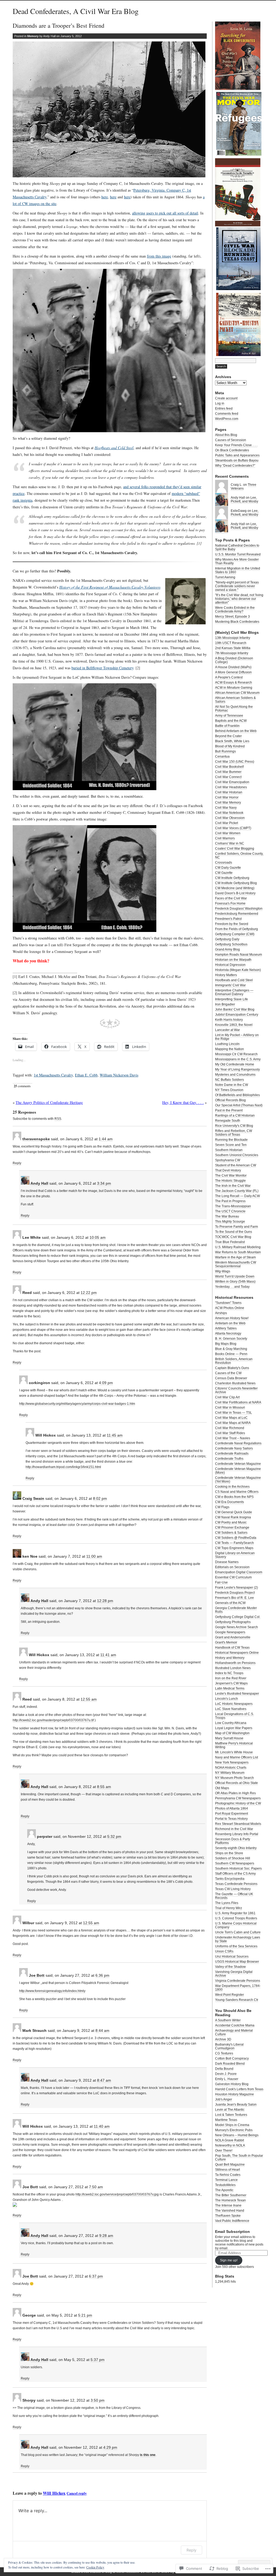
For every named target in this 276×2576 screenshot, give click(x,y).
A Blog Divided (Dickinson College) (234, 660)
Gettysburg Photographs (233, 1622)
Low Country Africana (231, 1723)
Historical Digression (230, 965)
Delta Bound (224, 2069)
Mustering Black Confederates (237, 622)
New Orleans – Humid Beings (237, 2135)
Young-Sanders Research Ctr (237, 2000)
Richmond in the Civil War (234, 1829)
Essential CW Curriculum (233, 1577)
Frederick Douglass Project (235, 1593)
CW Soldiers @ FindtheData (236, 1538)
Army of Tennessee (229, 716)
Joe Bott (37, 1975)
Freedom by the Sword (232, 924)
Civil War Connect (228, 777)
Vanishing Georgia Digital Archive (234, 1974)
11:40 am (102, 2126)
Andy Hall (39, 1183)
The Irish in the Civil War (233, 1186)
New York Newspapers (232, 1762)
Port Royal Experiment (232, 1814)
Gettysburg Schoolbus (231, 944)
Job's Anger (224, 2099)
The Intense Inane (228, 2205)
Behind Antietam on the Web (236, 731)
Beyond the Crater (228, 736)
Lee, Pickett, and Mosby (244, 499)
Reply (17, 1163)
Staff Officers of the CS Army (235, 1874)
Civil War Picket (227, 823)
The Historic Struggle (230, 1181)
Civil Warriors (225, 838)
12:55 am (89, 1699)
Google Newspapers (230, 1632)
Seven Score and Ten (231, 1145)
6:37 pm (96, 2276)
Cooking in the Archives (232, 1487)
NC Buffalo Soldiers (230, 1080)
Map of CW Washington (232, 1733)
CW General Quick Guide (234, 1512)
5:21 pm (85, 2315)
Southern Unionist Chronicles (237, 1155)
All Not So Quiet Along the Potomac (234, 709)
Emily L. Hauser (227, 2079)
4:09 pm (106, 1383)
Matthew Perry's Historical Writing (234, 1745)
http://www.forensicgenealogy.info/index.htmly (52, 1991)
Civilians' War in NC (230, 843)
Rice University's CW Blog (234, 1126)
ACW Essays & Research (234, 682)
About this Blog (226, 435)
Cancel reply (77, 2493)
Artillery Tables (226, 1328)
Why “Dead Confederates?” (235, 466)
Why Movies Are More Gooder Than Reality (237, 561)
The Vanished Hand (230, 2211)
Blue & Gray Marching (231, 1349)
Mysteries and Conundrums (235, 1075)
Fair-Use (221, 1582)
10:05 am (98, 1237)
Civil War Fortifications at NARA (238, 1402)
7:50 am (96, 2187)
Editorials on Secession (232, 1567)
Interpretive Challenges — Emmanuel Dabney (234, 992)
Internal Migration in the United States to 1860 (238, 570)
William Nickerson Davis (119, 1075)
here (105, 197)
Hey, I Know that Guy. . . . (183, 1102)
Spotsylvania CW (228, 1160)
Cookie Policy (95, 2567)
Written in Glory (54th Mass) (235, 1282)
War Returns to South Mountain (238, 1252)
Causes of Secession (231, 440)
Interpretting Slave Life (232, 999)
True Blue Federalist (230, 1242)
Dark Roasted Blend (230, 2064)
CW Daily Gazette (228, 868)
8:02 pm (100, 1498)
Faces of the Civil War (231, 898)
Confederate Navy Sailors (234, 1448)
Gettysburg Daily (227, 939)
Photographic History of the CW (238, 1803)
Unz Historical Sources (232, 1956)
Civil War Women (228, 833)
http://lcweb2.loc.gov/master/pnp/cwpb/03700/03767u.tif (53, 1720)
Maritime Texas (226, 2120)
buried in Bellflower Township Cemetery (102, 668)
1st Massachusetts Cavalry (53, 1075)
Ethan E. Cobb (86, 1075)
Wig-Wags (223, 1271)
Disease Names (227, 1562)
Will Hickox (54, 2493)
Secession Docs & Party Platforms (233, 1841)
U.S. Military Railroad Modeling (238, 1247)
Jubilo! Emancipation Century (237, 1015)
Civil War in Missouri (230, 1407)
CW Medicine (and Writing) (235, 888)
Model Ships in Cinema (232, 2125)
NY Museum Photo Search (234, 1778)
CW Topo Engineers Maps (234, 1548)
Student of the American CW (236, 1165)
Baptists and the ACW (231, 721)
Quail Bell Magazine (230, 2165)
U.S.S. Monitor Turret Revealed (238, 554)
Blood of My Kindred (230, 746)
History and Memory (230, 1658)
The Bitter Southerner (231, 2195)
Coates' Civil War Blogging (235, 849)
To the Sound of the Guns (234, 1232)
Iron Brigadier (225, 1004)
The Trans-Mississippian (233, 1206)
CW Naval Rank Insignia (233, 1517)
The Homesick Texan (230, 2200)
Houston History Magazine (234, 2094)
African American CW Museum (237, 693)
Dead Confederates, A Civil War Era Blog (76, 11)
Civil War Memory (228, 803)
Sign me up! (229, 2260)
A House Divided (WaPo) (233, 667)
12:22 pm (89, 1293)
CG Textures (224, 2053)
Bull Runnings (225, 751)
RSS (58, 1119)
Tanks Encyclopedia (230, 1879)
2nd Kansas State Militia (233, 648)
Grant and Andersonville (233, 1637)
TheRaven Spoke (228, 2216)
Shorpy (29, 2400)
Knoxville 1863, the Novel (234, 1025)
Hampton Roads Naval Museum (239, 955)
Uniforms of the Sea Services (236, 1946)
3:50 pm (98, 2400)
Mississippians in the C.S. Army (238, 1059)
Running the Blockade (231, 1140)
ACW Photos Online (230, 1308)
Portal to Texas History (231, 1819)
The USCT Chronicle (230, 1211)
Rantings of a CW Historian (235, 1115)
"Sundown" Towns (228, 1303)
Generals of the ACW (230, 1603)
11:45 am (115, 1435)
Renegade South (228, 1121)
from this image (159, 256)
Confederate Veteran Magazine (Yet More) (238, 1480)
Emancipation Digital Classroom (239, 1572)
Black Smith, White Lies (232, 741)
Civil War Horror (227, 797)
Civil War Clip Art (227, 1397)
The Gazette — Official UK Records (234, 1896)
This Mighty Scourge (230, 1222)
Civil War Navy (226, 808)
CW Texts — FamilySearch (234, 1543)
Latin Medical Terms (230, 1688)
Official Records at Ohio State (237, 1783)
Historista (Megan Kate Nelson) (238, 970)
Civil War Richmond (230, 1428)
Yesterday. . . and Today (232, 1287)
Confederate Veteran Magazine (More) (238, 1471)
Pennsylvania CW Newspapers (238, 1798)
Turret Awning (225, 577)
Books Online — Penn (231, 1354)
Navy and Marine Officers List (237, 1757)
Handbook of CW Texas (232, 1648)
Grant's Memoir (226, 1642)
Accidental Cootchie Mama (235, 2025)
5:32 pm (114, 1836)
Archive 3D (223, 2039)
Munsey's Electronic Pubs (234, 2130)
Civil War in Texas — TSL (234, 1413)
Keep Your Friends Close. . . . (236, 445)
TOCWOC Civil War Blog (233, 1237)
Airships (221, 1313)
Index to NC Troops (229, 1673)
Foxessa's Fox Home (230, 903)
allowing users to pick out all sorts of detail (165, 213)
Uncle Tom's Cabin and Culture (238, 1932)
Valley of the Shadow (230, 1967)
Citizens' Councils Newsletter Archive (236, 1390)
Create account (226, 398)
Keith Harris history (229, 1020)
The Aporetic (224, 2190)
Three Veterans (244, 487)
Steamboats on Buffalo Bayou (237, 460)
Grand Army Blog (227, 949)
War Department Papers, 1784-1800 (238, 1988)
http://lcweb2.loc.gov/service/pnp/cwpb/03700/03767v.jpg (117, 2194)
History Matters (226, 975)
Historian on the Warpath (233, 960)
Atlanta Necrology (228, 1333)
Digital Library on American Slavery (235, 1555)
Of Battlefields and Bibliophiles (237, 1095)
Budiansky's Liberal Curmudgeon (229, 2046)
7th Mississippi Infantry (232, 653)
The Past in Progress (230, 1201)
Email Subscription (232, 2232)
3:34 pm (104, 1183)
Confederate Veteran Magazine (238, 1464)
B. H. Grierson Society (231, 1339)
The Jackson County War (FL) (237, 1191)
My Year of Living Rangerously (237, 1069)
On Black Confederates (232, 450)
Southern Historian (229, 1150)
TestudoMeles (225, 2185)
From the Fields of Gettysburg (237, 929)
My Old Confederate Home (235, 1064)
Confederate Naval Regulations (238, 1443)
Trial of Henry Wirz (229, 1908)
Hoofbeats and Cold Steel (234, 980)
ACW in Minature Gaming (234, 688)
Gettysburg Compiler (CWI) (235, 934)
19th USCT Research (231, 643)
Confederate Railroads (232, 1454)
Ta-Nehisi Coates (228, 2175)
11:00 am (94, 1556)
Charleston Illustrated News (235, 1383)
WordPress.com (227, 419)
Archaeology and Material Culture (234, 2032)
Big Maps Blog (226, 1344)
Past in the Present (229, 1110)
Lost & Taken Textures (231, 2115)
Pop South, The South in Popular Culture (239, 2158)
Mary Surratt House (229, 1738)
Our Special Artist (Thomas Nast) (239, 1105)
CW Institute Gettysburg (232, 878)
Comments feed (227, 414)
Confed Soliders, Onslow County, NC (239, 856)
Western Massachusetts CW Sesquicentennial (236, 1264)
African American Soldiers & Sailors (235, 700)
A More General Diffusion (233, 672)
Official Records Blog (230, 1100)
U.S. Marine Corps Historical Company (236, 1925)
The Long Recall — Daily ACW (237, 1196)
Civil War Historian (229, 792)
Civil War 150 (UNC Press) (235, 762)
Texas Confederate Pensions (236, 1884)
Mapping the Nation (230, 1049)
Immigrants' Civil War (230, 985)
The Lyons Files (227, 1903)
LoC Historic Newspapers (234, 1704)
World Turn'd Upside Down (235, 1276)
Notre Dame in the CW (232, 1085)
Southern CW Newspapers (235, 1863)
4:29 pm (110, 2447)
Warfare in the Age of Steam (235, 1257)
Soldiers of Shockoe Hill (233, 1858)
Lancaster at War (227, 1030)
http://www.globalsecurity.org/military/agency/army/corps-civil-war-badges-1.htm (77, 1404)
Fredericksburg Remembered (237, 914)
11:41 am (108, 1655)
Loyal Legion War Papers (234, 1728)
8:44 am (102, 2030)
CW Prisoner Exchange (232, 1528)
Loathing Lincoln (227, 1044)
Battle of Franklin (227, 726)
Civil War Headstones (231, 787)
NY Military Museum (230, 1773)
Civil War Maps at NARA (233, 1423)
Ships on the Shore (229, 1853)
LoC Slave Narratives (231, 1709)
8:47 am (104, 2080)
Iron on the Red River (231, 1678)
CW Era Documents (230, 1502)
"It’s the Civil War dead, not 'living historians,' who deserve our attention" (239, 599)
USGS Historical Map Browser (237, 1962)
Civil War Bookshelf (229, 767)
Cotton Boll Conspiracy (232, 2058)
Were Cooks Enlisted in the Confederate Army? (235, 610)
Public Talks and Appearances (237, 455)
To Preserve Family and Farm (237, 1227)
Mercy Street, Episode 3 (232, 617)
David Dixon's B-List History (235, 893)
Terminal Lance (226, 2180)
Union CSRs (224, 1951)
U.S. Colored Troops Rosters (236, 1918)
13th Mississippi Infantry (233, 638)
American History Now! (232, 1318)
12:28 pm (105, 1601)
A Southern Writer (228, 2020)
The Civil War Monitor (231, 1176)
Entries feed (224, 409)
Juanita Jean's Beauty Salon (236, 2105)
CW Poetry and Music (231, 1522)
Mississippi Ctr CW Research (236, 1054)
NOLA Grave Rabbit (230, 2140)
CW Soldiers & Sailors (231, 1533)
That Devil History (228, 1170)
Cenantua (222, 756)
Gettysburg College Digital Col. (238, 1617)
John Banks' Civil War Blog (235, 1009)
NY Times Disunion (229, 1090)
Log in (220, 403)
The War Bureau (227, 1216)
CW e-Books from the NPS (234, 1497)
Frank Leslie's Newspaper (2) (237, 1588)
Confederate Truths (229, 1459)
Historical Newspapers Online (237, 1653)
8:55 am (104, 1787)
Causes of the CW (228, 1373)
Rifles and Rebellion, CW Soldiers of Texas (234, 1133)
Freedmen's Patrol (228, 919)
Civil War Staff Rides (230, 1433)
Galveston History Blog (232, 2084)
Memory (33, 36)
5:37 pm (98, 2360)
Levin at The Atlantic (230, 2110)
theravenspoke (36, 1139)
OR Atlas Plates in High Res (235, 1793)
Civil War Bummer (228, 772)
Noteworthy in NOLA (230, 2145)
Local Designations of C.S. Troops (234, 1716)
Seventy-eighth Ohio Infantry (236, 1848)
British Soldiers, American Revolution (234, 1361)
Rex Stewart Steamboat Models (238, 1824)
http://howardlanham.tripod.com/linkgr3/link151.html (63, 1467)
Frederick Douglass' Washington (239, 909)
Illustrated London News (233, 1668)
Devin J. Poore (226, 2074)
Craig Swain (33, 1498)
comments (22, 1086)
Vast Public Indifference (232, 2221)
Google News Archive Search (237, 1627)
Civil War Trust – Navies (233, 1438)
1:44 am (106, 1139)
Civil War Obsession (230, 818)
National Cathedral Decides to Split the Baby (237, 547)
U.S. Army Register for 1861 (235, 1913)
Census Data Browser (231, 1378)
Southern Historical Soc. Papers (238, 1868)
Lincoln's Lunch (227, 1699)
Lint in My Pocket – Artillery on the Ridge (237, 1037)
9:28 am (106, 2236)
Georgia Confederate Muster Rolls (236, 1610)
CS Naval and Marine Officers (237, 1492)
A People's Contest (229, 677)
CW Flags (222, 1507)
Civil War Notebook (229, 813)
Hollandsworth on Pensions (235, 1663)
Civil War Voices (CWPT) (233, 828)
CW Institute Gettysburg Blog (236, 883)
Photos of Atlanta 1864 (232, 1808)
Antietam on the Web (230, 1323)
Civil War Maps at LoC (231, 1418)
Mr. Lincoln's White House (234, 1752)
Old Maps (222, 1788)
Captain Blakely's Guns (232, 1368)
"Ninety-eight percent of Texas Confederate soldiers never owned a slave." (237, 586)
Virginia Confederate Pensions (238, 1981)
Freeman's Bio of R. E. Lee (234, 1598)
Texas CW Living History (233, 1889)
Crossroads (224, 863)
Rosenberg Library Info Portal (237, 1834)
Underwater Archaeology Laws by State (238, 1939)
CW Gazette (224, 873)
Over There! (224, 2151)
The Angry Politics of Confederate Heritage (49, 1102)
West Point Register (230, 1995)
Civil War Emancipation (232, 782)
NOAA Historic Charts (231, 1768)
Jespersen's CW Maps (231, 1683)
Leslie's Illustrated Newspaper (237, 1694)
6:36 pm (102, 1975)
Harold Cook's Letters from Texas (239, 2089)
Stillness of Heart (227, 2170)
